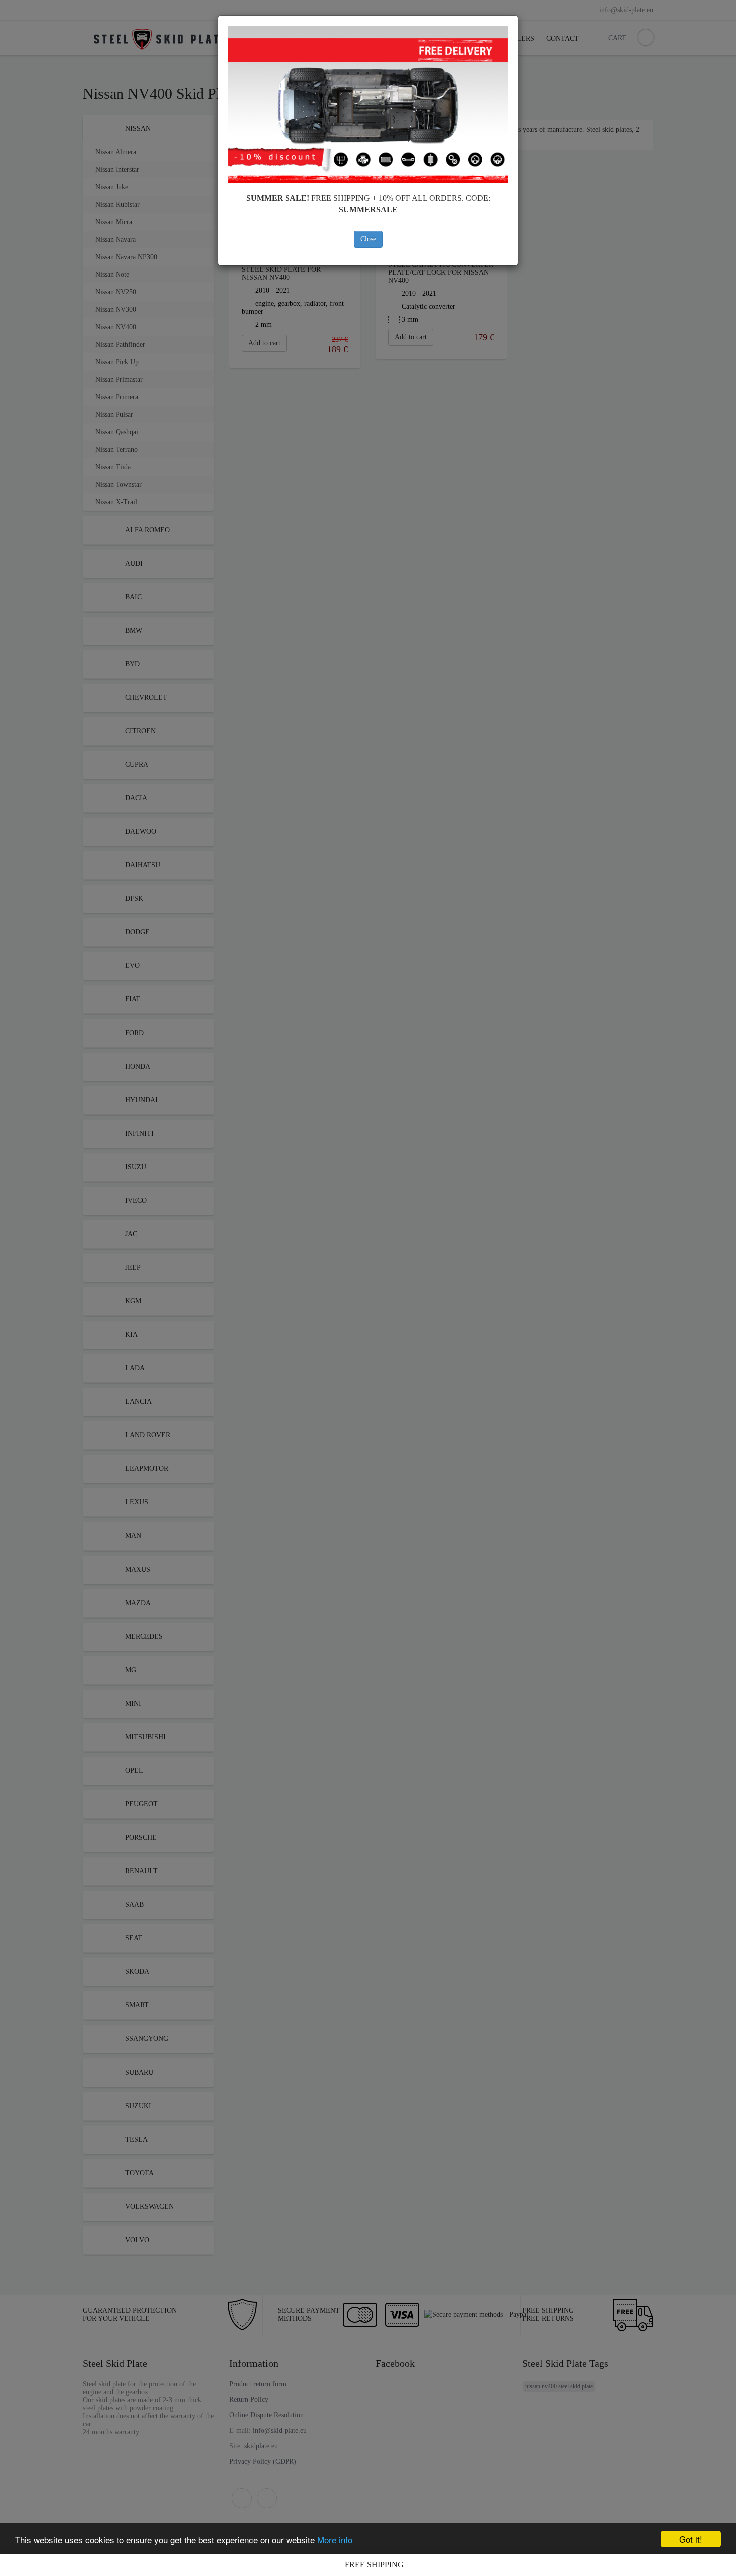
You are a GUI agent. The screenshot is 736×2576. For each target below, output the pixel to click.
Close (368, 239)
